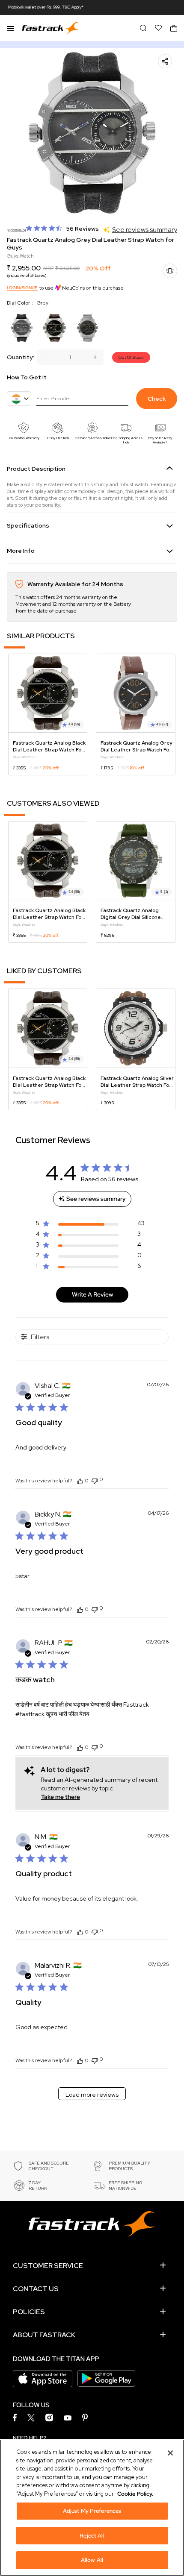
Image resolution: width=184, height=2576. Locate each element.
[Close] (170, 2453)
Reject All (92, 2536)
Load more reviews (92, 2095)
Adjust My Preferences (92, 2511)
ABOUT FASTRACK (44, 2335)
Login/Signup (22, 288)
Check (157, 399)
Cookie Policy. (135, 2494)
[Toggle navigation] (11, 28)
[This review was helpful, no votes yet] (80, 1481)
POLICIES (29, 2312)
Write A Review (92, 1294)
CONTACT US (36, 2289)
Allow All (92, 2560)
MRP (48, 268)
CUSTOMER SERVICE (48, 2266)
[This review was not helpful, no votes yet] (95, 1480)
